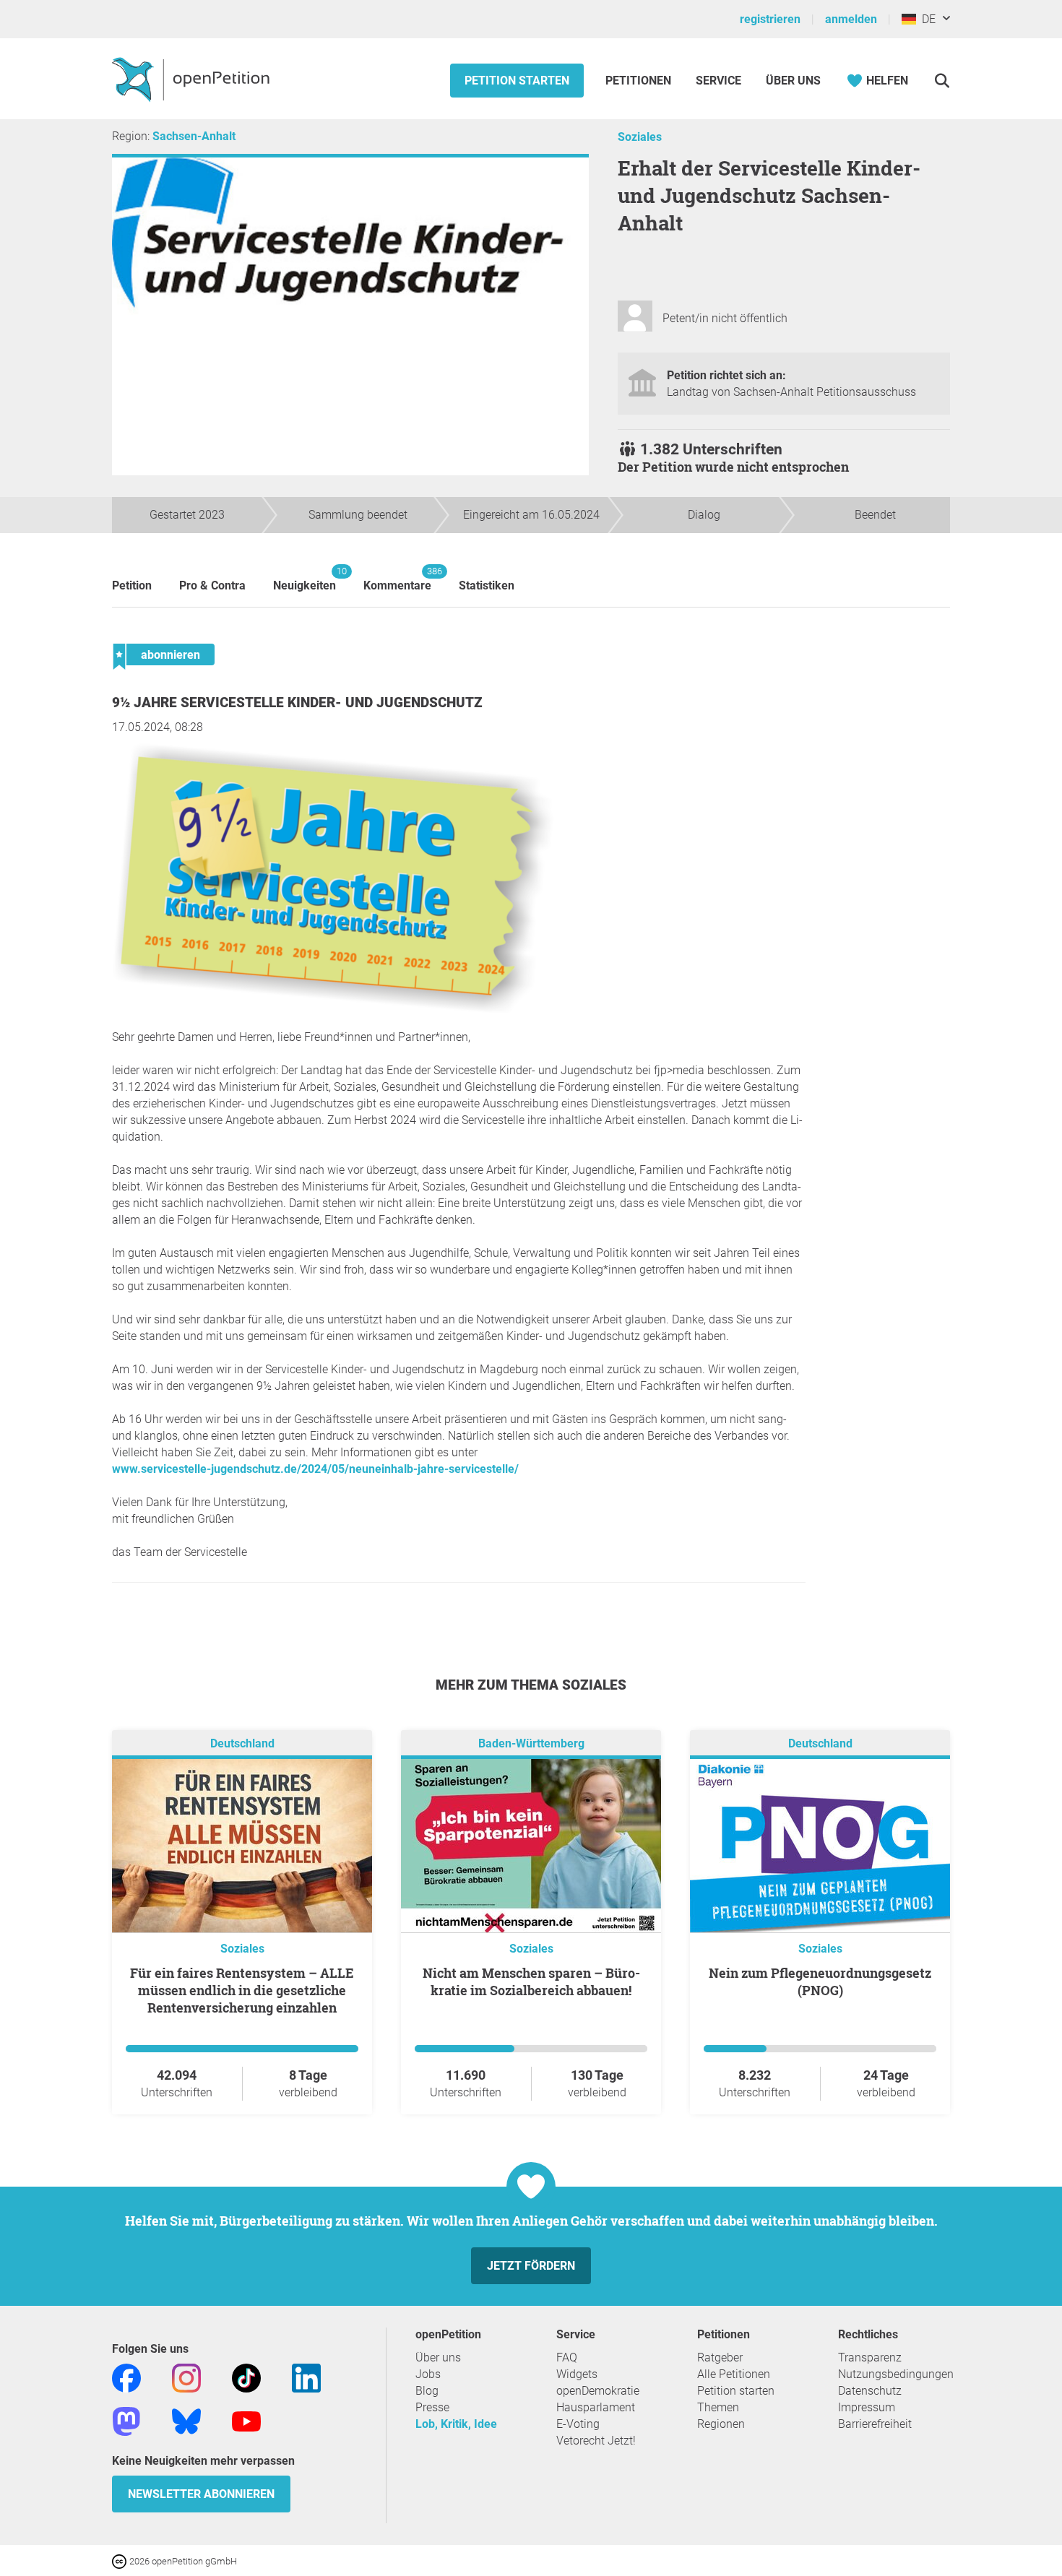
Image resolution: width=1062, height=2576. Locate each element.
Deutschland (242, 1743)
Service (718, 81)
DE (926, 19)
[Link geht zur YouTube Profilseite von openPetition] (246, 2420)
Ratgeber (720, 2357)
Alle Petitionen (734, 2374)
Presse (432, 2407)
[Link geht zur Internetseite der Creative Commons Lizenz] (121, 2560)
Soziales (640, 137)
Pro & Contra (212, 585)
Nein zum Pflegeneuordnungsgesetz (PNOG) (820, 1981)
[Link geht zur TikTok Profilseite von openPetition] (246, 2377)
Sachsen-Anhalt (194, 136)
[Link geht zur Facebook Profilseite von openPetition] (126, 2377)
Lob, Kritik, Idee (456, 2424)
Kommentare (397, 579)
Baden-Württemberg (531, 1743)
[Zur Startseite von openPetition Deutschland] (193, 79)
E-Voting (578, 2424)
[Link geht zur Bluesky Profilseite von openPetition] (186, 2420)
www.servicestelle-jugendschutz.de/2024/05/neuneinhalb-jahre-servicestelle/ (315, 1469)
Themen (718, 2407)
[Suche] (942, 81)
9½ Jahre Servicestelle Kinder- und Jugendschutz (297, 703)
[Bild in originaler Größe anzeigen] (336, 1013)
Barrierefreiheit (875, 2424)
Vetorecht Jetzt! (596, 2441)
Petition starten (517, 81)
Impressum (867, 2407)
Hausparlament (596, 2407)
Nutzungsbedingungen (896, 2374)
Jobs (428, 2374)
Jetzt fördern (531, 2266)
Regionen (721, 2424)
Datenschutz (870, 2391)
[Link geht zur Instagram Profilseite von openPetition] (186, 2377)
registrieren (770, 19)
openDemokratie (598, 2391)
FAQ (567, 2357)
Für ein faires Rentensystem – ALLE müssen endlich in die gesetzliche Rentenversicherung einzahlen (242, 1990)
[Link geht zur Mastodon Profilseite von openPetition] (126, 2420)
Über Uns (793, 81)
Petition (132, 585)
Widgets (577, 2374)
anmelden (851, 19)
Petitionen (640, 81)
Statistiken (487, 585)
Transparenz (870, 2357)
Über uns (438, 2357)
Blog (427, 2391)
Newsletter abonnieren (201, 2494)
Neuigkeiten (305, 579)
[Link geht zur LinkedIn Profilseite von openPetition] (306, 2377)
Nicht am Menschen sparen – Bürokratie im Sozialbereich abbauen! (531, 1981)
